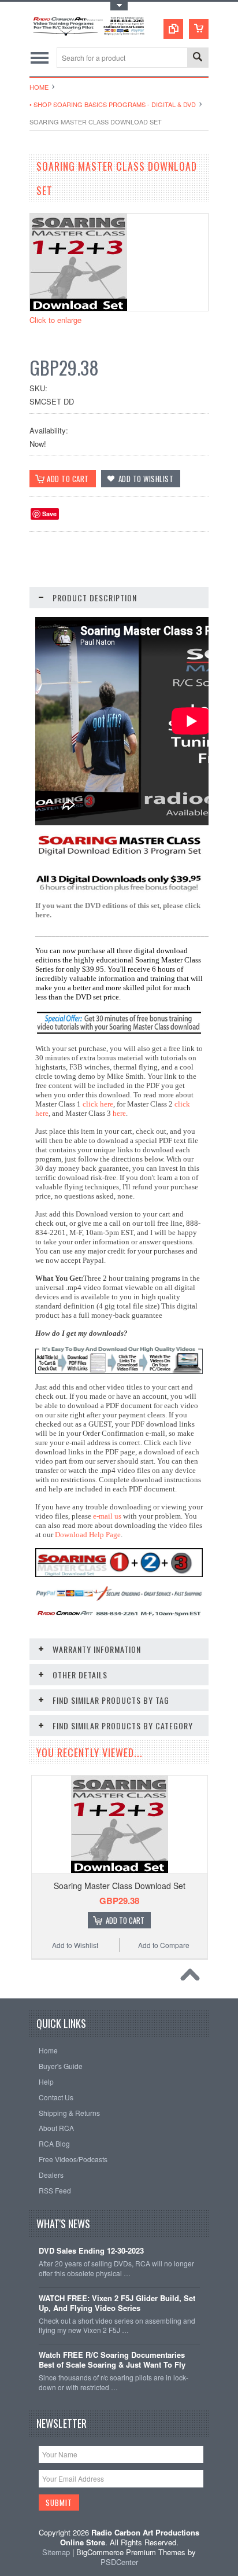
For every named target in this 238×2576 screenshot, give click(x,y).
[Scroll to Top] (193, 1978)
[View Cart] (199, 29)
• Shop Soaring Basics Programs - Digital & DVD (113, 104)
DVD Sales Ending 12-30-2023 (91, 2251)
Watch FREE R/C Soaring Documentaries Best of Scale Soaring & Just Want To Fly (112, 2360)
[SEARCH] (198, 58)
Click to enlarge (55, 320)
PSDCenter (119, 2562)
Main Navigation (40, 58)
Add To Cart (125, 1920)
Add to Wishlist (75, 1945)
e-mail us (107, 1516)
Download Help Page (88, 1535)
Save (49, 514)
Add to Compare (164, 1945)
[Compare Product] (173, 29)
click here (98, 1104)
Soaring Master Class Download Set (120, 1886)
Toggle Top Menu (119, 6)
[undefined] (79, 308)
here (119, 1113)
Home (39, 87)
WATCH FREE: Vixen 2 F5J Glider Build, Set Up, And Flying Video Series (117, 2303)
